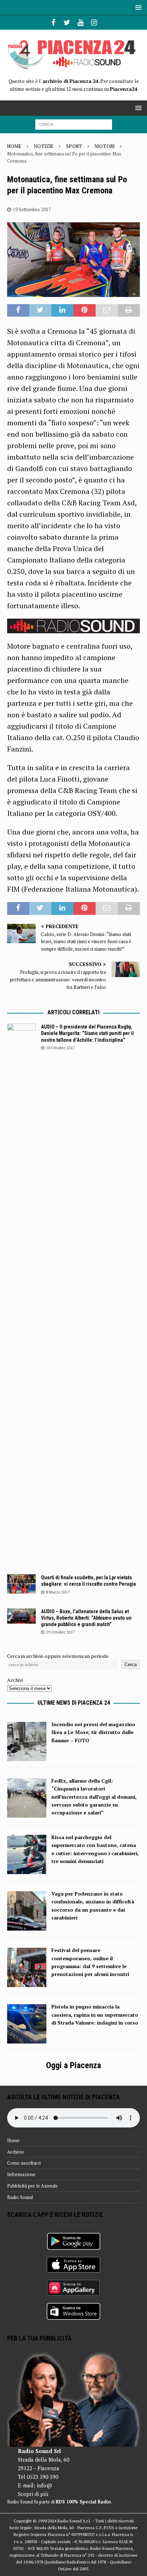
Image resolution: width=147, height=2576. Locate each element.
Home (13, 2140)
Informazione (21, 2174)
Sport (74, 146)
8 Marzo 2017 (58, 1592)
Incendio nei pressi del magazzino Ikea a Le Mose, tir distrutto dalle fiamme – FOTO (93, 1732)
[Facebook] (53, 23)
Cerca (131, 1665)
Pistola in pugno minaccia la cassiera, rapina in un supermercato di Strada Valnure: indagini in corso (95, 2015)
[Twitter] (67, 23)
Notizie (44, 146)
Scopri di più (33, 2494)
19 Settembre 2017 (32, 209)
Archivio (16, 2152)
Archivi (15, 1680)
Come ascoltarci (24, 2163)
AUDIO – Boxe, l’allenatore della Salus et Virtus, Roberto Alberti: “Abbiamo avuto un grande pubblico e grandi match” (86, 1618)
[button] (137, 7)
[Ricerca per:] (74, 124)
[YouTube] (80, 23)
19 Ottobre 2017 (60, 1632)
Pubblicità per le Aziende (32, 2186)
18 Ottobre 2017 (60, 1048)
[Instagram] (94, 23)
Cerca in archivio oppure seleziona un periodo (58, 1656)
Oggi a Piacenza (73, 2065)
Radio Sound (20, 2197)
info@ (44, 2485)
